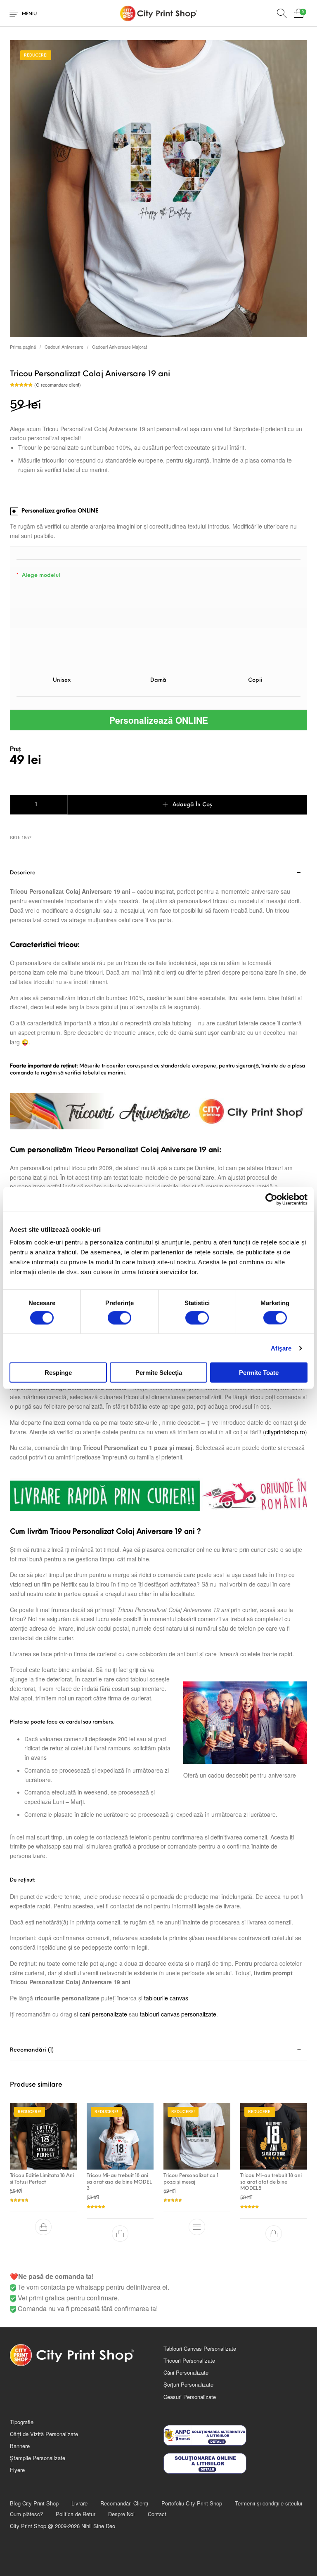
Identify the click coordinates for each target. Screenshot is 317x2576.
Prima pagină (23, 347)
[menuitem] (34, 2503)
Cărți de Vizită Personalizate (44, 2434)
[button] (43, 2227)
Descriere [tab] (23, 873)
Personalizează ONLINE (159, 720)
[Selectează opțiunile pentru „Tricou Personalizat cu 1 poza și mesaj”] (197, 2227)
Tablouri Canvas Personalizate (200, 2348)
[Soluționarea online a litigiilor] (235, 2463)
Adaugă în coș (192, 805)
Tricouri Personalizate (189, 2360)
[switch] (119, 1318)
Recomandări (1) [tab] (32, 2050)
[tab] (158, 1450)
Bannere (20, 2446)
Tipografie (22, 2422)
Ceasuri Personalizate (190, 2397)
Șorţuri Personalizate (188, 2384)
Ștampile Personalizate (38, 2458)
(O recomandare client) (58, 385)
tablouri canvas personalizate (178, 2014)
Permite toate (259, 1373)
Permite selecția (159, 1373)
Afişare (281, 1348)
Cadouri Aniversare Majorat (119, 347)
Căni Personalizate (186, 2372)
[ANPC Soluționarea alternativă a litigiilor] (235, 2435)
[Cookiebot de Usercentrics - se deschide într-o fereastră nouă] (271, 1199)
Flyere (17, 2470)
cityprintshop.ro (285, 1432)
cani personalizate (103, 2014)
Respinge (58, 1373)
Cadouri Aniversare (64, 347)
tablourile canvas (166, 1998)
